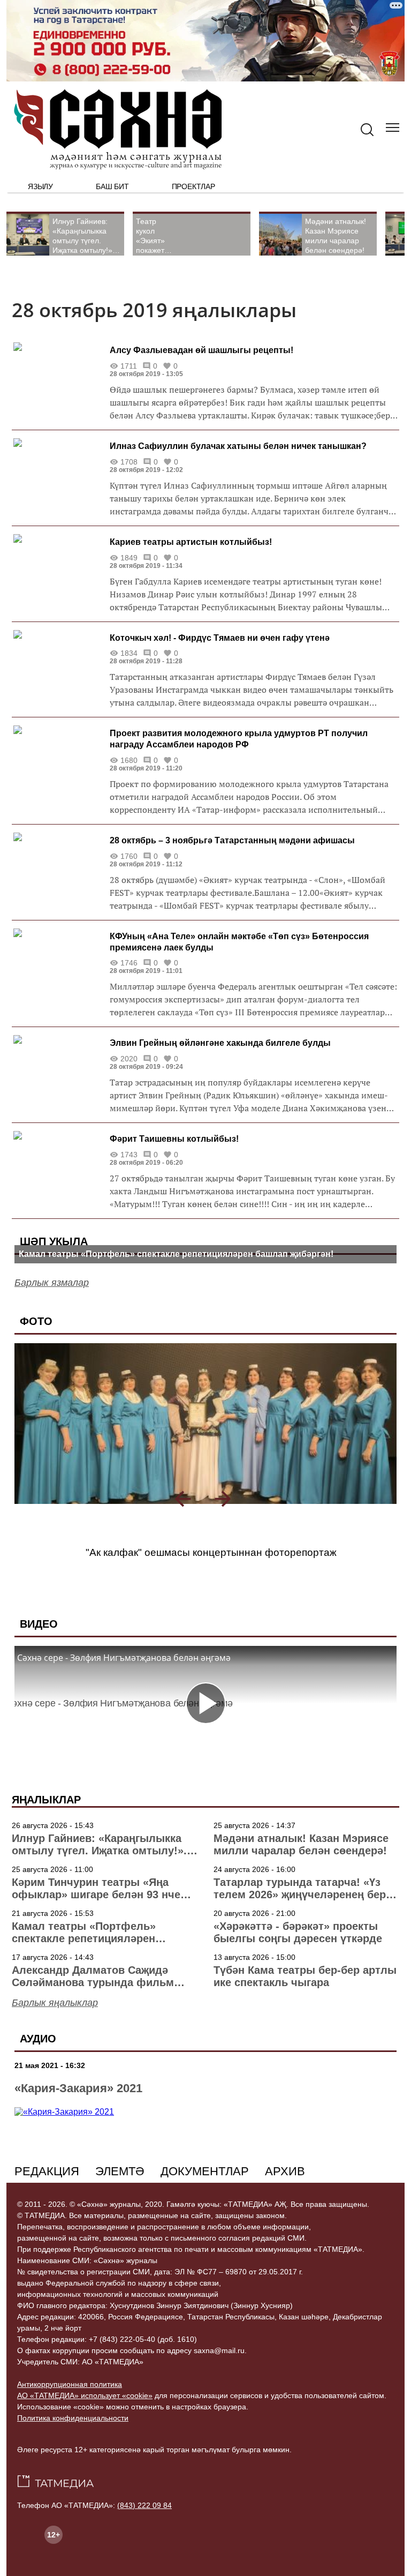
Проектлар (193, 186)
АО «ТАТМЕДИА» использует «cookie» (85, 2395)
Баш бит (112, 186)
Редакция (47, 2171)
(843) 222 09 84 (144, 2505)
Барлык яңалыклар (55, 2003)
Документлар (205, 2171)
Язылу (40, 186)
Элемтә (120, 2171)
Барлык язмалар (52, 1283)
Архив (285, 2171)
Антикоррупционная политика (70, 2384)
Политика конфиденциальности (73, 2418)
